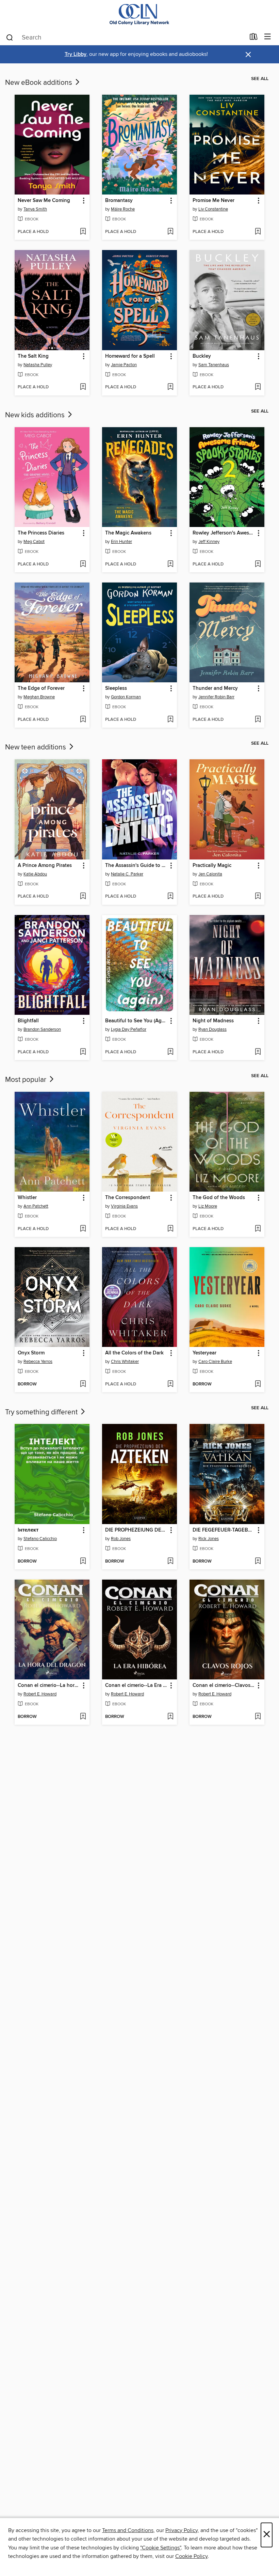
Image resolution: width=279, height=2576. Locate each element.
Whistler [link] (27, 1198)
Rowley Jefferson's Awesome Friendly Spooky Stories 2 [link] (224, 533)
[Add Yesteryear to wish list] (258, 1384)
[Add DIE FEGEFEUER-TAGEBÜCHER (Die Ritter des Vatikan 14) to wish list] (258, 1562)
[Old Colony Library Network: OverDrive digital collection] (139, 14)
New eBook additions (39, 83)
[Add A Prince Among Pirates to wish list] (83, 897)
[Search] (10, 37)
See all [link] (260, 79)
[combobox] (125, 37)
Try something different (42, 1412)
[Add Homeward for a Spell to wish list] (170, 387)
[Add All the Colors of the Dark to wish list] (170, 1384)
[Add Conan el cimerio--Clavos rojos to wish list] (258, 1717)
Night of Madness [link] (213, 1021)
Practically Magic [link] (212, 866)
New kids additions (36, 415)
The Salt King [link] (33, 356)
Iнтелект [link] (28, 1530)
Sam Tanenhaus (214, 365)
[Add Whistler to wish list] (83, 1229)
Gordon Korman (126, 697)
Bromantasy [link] (119, 201)
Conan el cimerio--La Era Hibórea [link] (136, 1686)
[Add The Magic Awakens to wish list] (170, 564)
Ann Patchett (36, 1206)
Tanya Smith (35, 209)
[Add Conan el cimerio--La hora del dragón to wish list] (83, 1717)
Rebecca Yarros (38, 1362)
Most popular (27, 1080)
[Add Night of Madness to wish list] (258, 1052)
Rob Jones (121, 1539)
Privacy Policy (182, 2530)
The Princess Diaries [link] (41, 533)
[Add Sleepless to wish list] (170, 720)
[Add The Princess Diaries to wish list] (83, 564)
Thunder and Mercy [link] (215, 688)
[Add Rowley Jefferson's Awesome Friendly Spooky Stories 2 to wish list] (258, 564)
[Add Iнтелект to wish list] (83, 1562)
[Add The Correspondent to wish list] (170, 1229)
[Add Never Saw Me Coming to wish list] (83, 232)
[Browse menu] (268, 37)
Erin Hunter (121, 542)
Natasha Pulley (38, 365)
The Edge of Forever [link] (41, 688)
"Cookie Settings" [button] (161, 2548)
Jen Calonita (210, 874)
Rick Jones (209, 1539)
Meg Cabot (34, 542)
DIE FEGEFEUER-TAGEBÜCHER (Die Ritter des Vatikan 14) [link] (224, 1530)
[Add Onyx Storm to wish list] (83, 1384)
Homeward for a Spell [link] (130, 356)
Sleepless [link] (116, 688)
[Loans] (254, 38)
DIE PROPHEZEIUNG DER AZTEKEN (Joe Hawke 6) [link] (136, 1530)
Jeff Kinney (209, 542)
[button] (83, 201)
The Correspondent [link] (128, 1198)
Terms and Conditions (128, 2530)
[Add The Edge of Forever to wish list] (83, 720)
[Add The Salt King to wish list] (83, 387)
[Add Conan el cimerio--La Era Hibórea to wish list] (170, 1717)
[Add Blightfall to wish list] (83, 1052)
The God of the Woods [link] (219, 1198)
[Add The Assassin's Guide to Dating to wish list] (170, 897)
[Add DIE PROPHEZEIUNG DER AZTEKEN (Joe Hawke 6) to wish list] (170, 1562)
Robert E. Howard (40, 1694)
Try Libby (76, 54)
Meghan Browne (39, 697)
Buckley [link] (202, 356)
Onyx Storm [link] (31, 1353)
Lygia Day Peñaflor (129, 1029)
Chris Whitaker (125, 1362)
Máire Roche (123, 209)
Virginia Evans (124, 1206)
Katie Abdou (35, 874)
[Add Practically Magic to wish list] (258, 897)
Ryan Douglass (212, 1029)
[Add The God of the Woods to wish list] (258, 1229)
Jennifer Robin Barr (216, 697)
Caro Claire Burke (215, 1362)
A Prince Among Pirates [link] (45, 866)
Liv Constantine (213, 209)
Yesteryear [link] (204, 1353)
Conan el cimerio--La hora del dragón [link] (49, 1686)
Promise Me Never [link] (214, 201)
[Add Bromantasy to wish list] (170, 232)
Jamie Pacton (124, 365)
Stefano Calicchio (40, 1539)
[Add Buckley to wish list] (258, 387)
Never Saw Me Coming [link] (44, 201)
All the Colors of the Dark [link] (134, 1353)
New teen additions (36, 747)
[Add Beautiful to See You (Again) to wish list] (170, 1052)
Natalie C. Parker (127, 874)
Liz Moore (208, 1206)
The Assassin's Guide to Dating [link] (136, 866)
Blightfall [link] (28, 1021)
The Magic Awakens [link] (128, 533)
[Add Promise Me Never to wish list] (258, 232)
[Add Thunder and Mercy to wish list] (258, 720)
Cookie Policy (191, 2556)
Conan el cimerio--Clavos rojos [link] (224, 1686)
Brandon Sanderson (42, 1029)
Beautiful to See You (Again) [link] (136, 1021)
